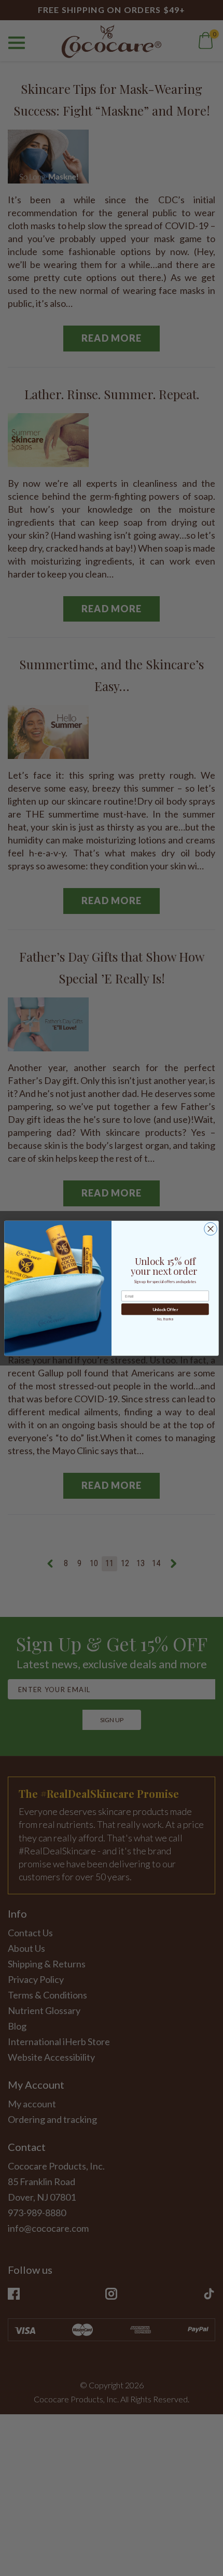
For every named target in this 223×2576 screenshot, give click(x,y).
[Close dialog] (211, 1229)
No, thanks (165, 1319)
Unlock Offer (165, 1309)
